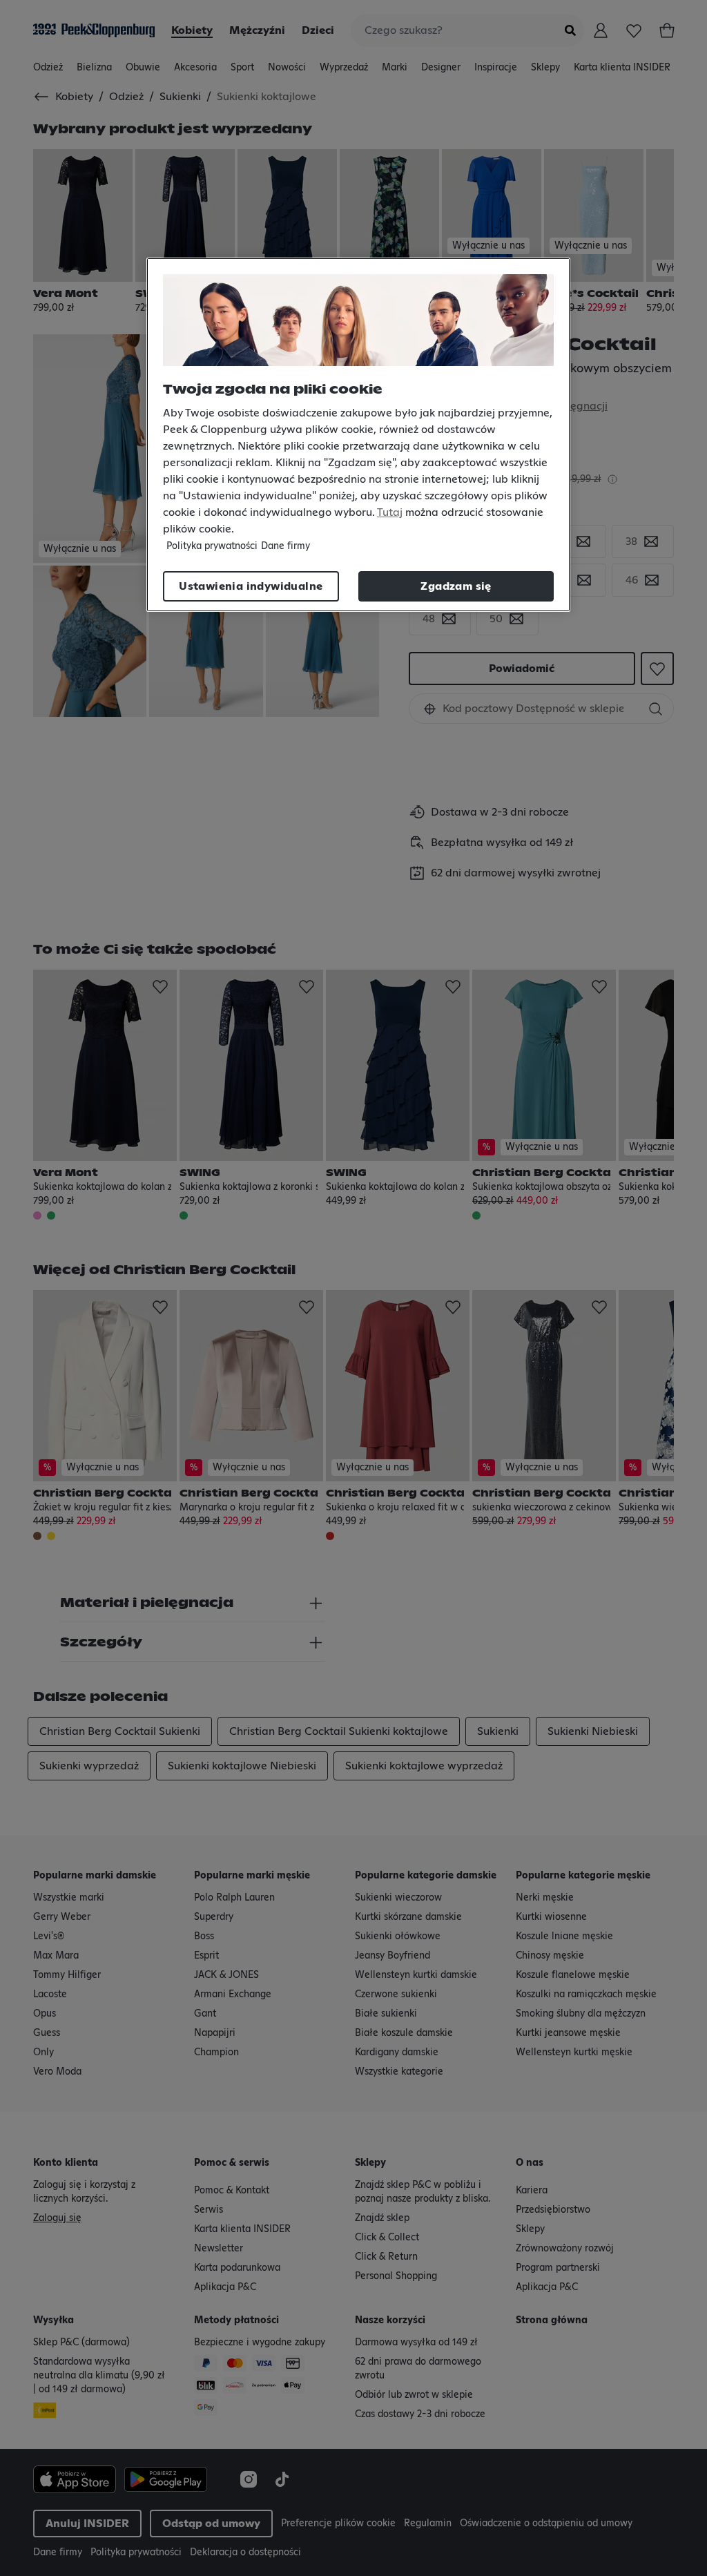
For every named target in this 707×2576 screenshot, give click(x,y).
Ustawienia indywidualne (251, 586)
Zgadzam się (456, 586)
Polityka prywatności (212, 546)
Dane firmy (285, 546)
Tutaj (390, 512)
